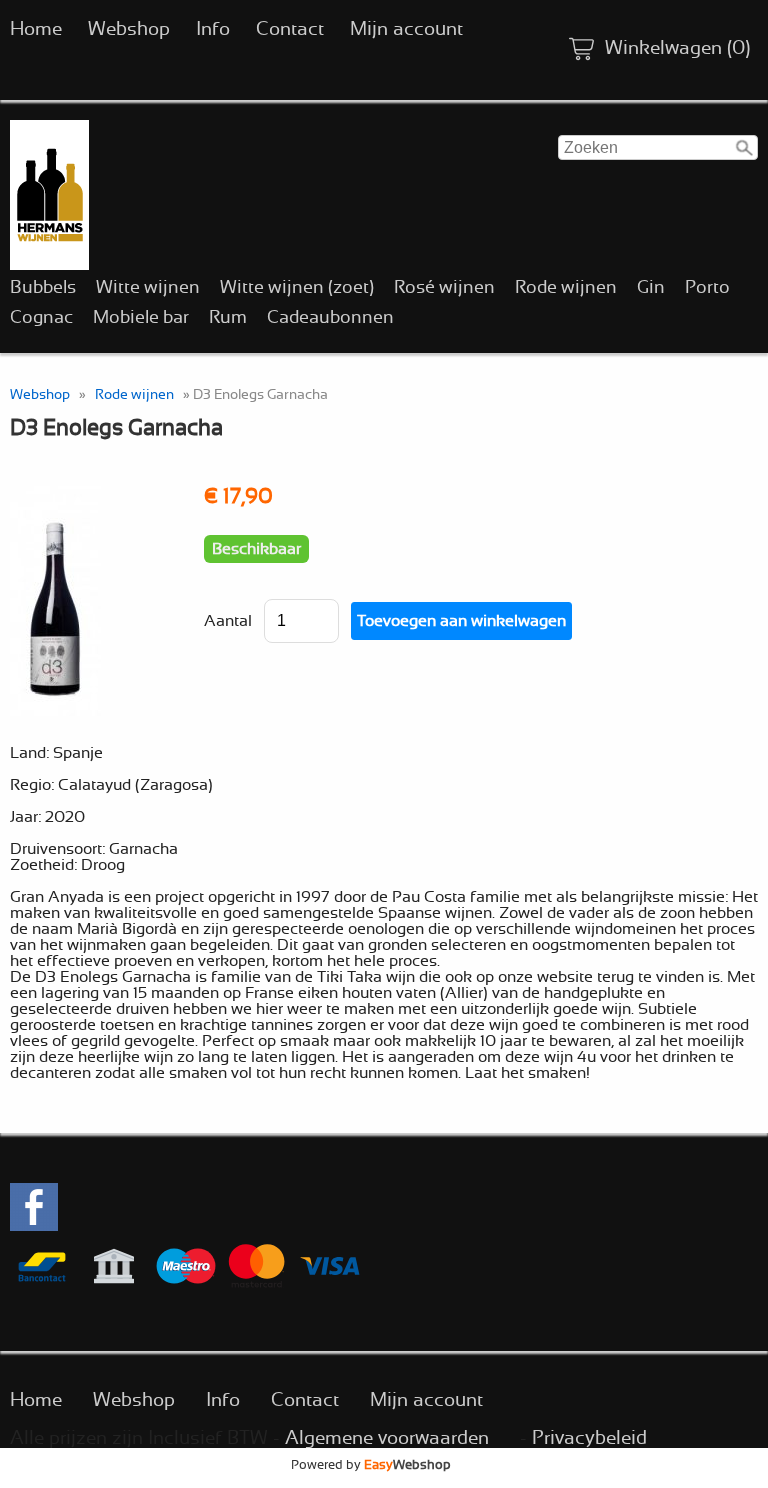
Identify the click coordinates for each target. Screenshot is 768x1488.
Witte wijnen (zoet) (297, 288)
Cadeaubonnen (330, 318)
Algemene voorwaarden (387, 1438)
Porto (707, 288)
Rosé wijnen (444, 288)
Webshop (129, 29)
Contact (290, 29)
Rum (228, 318)
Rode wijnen (566, 288)
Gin (651, 288)
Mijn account (406, 29)
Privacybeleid (589, 1438)
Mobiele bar (141, 318)
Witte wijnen (148, 288)
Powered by (371, 1465)
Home (36, 29)
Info (213, 29)
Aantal (228, 621)
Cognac (41, 318)
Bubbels (43, 288)
